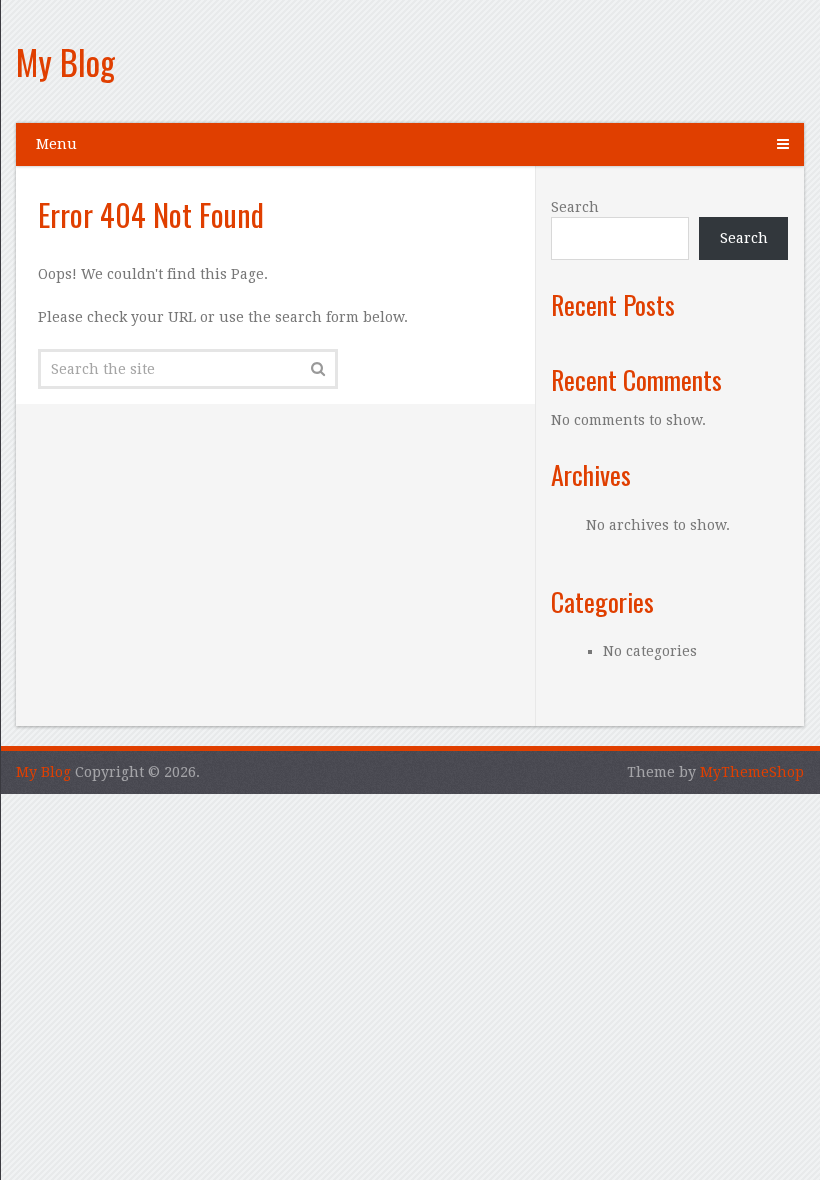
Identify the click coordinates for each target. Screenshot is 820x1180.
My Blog (65, 61)
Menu (56, 144)
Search (575, 207)
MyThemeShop (752, 772)
